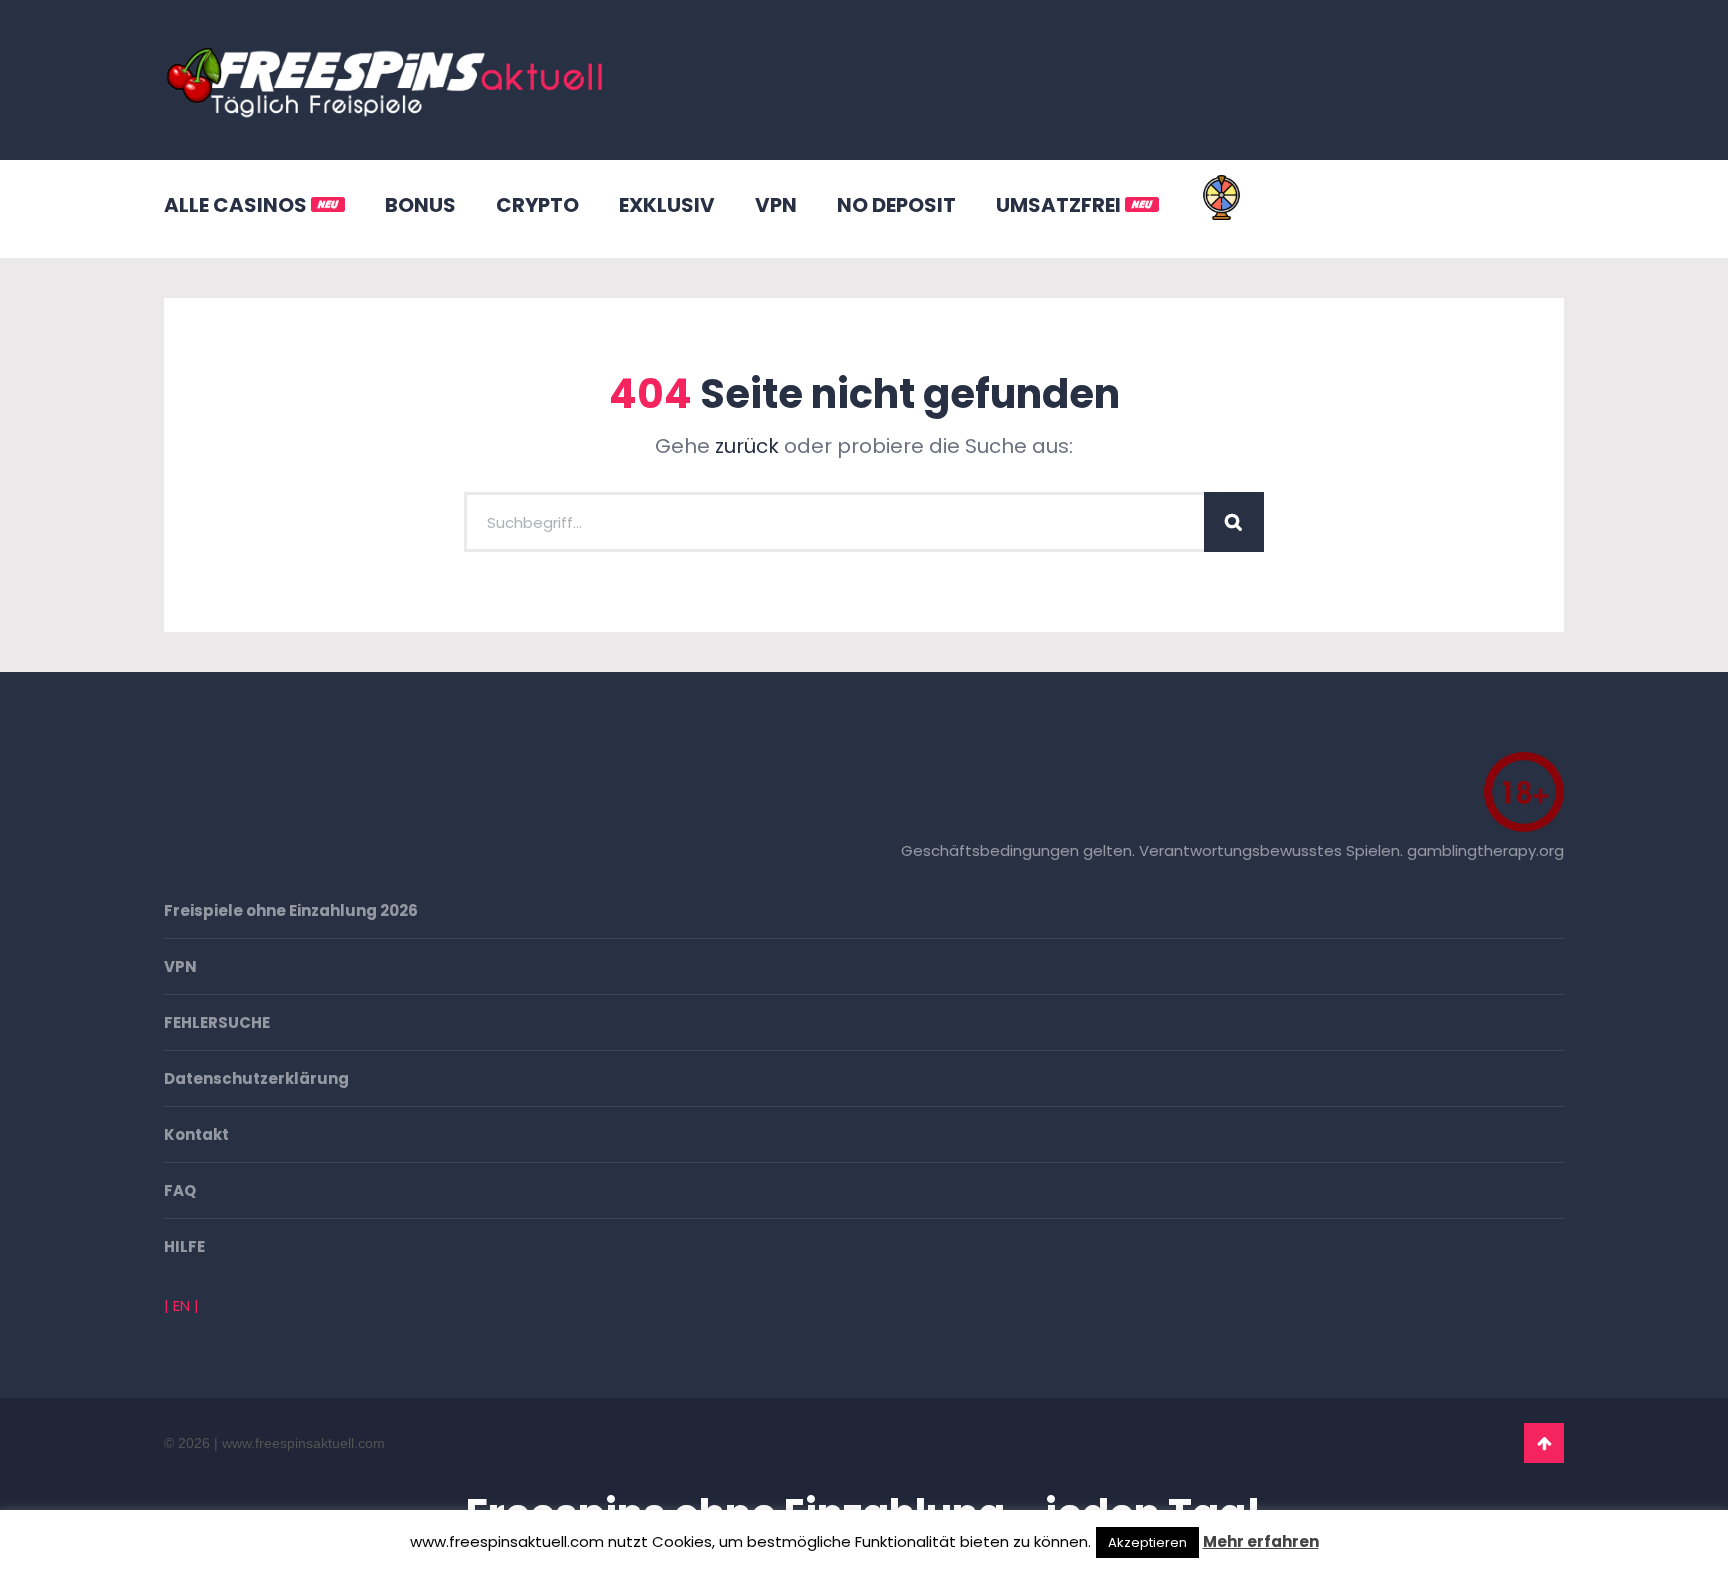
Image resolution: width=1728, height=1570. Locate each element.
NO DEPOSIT (896, 205)
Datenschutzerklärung (256, 1078)
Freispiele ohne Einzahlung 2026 (291, 910)
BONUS (420, 205)
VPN (776, 205)
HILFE (184, 1246)
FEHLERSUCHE (217, 1022)
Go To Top (1544, 1443)
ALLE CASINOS (237, 205)
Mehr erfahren (1261, 1541)
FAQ (180, 1190)
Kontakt (196, 1134)
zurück (747, 446)
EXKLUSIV (667, 205)
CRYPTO (537, 205)
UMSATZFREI (1060, 205)
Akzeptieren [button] (1147, 1542)
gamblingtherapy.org (1485, 850)
